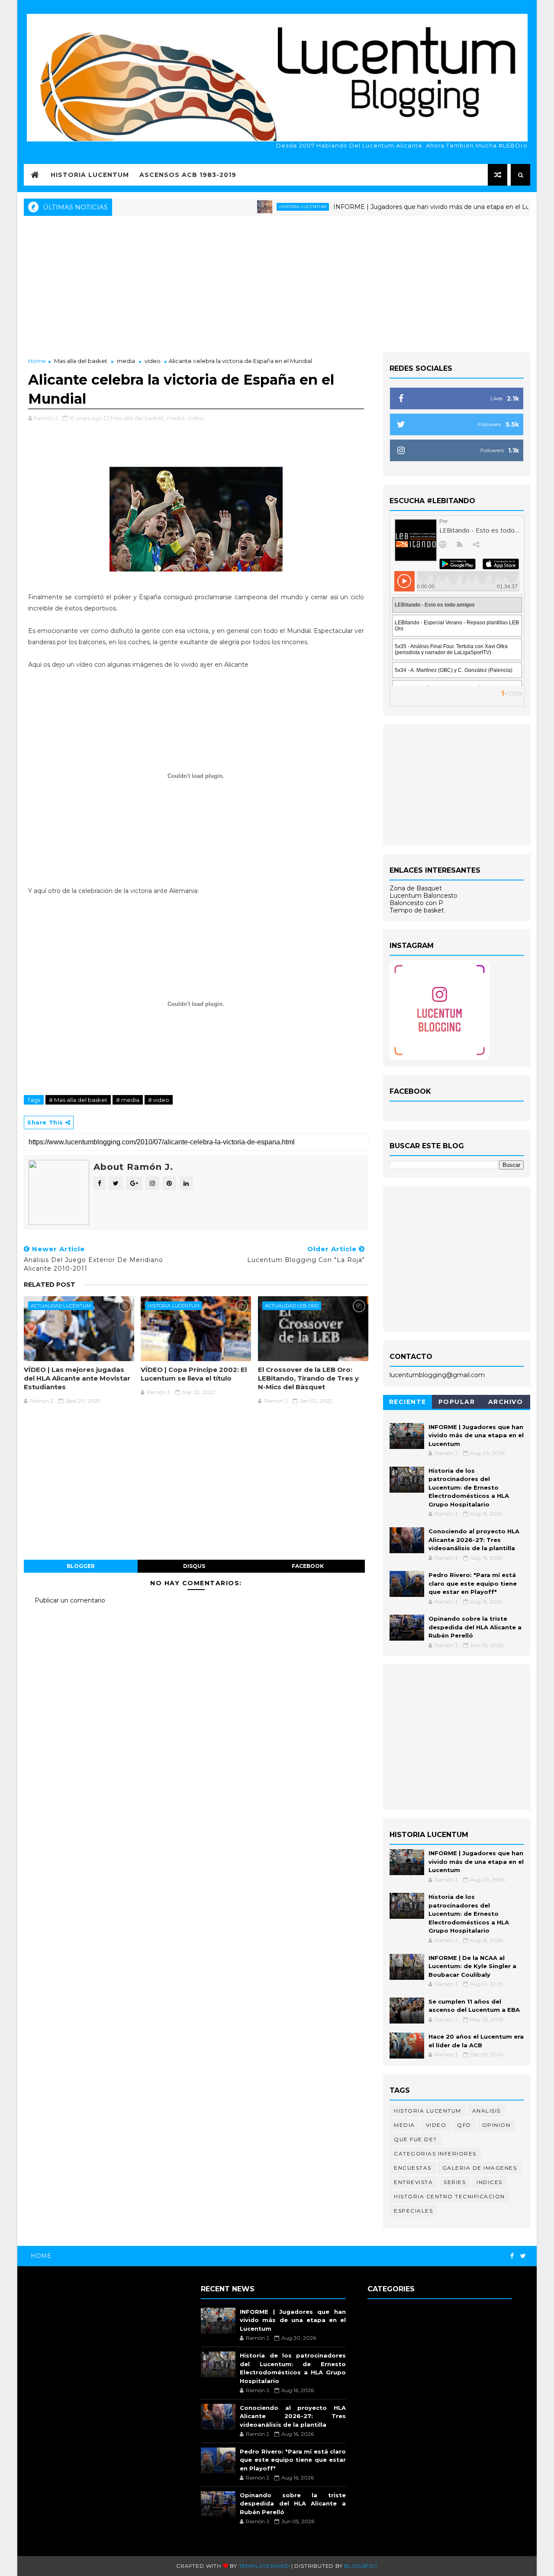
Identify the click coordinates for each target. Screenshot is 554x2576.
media (126, 361)
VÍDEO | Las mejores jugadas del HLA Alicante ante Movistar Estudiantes (77, 1378)
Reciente (408, 1402)
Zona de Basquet (416, 888)
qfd (464, 2125)
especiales (413, 2211)
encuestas (413, 2168)
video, (196, 418)
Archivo (506, 1402)
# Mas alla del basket (78, 1100)
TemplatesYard (264, 2566)
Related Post (50, 1285)
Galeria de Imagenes (480, 2168)
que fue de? (415, 2139)
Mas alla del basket (81, 361)
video (153, 361)
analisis (486, 2111)
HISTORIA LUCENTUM (90, 175)
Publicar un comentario (70, 1600)
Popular (457, 1402)
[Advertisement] (277, 283)
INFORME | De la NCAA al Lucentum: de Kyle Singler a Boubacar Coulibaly (472, 1966)
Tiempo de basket (417, 910)
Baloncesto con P (416, 903)
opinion (496, 2125)
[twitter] (523, 2256)
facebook (308, 1566)
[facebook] (512, 2256)
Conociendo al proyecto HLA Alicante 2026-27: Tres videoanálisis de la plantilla (474, 1540)
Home (37, 361)
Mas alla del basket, (138, 418)
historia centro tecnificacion (449, 2196)
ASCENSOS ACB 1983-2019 (188, 175)
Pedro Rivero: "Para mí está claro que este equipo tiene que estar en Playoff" (473, 1583)
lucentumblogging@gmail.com (437, 1375)
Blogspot (361, 2566)
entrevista (413, 2182)
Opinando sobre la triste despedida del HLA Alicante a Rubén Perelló (475, 1627)
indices (490, 2182)
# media (128, 1100)
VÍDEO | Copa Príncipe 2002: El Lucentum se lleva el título (194, 1374)
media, (176, 418)
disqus (194, 1566)
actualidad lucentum (61, 1306)
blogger (81, 1566)
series (455, 2182)
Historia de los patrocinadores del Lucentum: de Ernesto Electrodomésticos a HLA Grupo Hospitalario (469, 1487)
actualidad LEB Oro (292, 1306)
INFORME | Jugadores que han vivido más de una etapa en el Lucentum (406, 207)
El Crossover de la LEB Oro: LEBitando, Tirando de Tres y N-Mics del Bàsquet (308, 1378)
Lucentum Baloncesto (424, 896)
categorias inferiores (435, 2154)
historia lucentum (266, 207)
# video (159, 1100)
